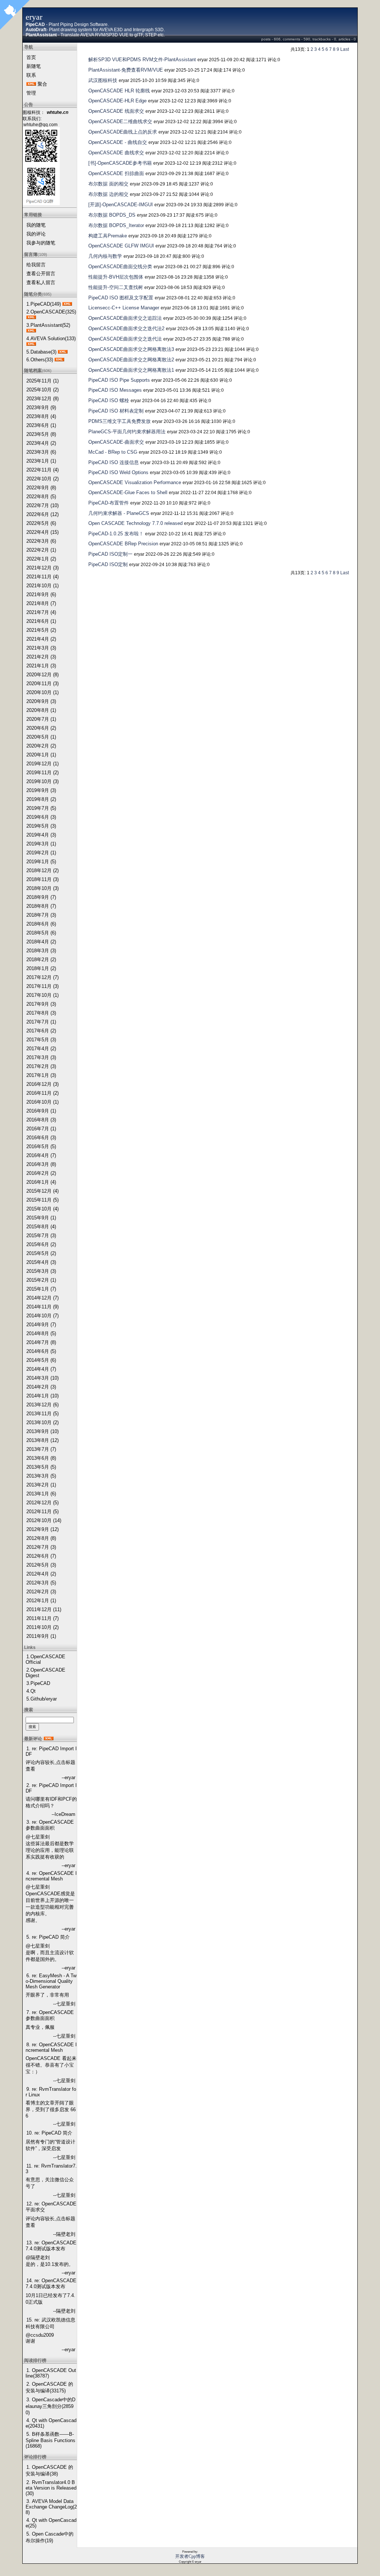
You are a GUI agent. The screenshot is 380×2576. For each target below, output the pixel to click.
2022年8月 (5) (41, 497)
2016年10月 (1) (42, 1102)
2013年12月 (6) (42, 1405)
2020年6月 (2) (41, 728)
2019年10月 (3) (42, 781)
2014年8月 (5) (41, 1333)
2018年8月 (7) (41, 906)
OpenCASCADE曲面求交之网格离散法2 (131, 360)
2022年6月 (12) (42, 514)
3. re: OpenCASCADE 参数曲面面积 (50, 1825)
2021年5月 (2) (41, 630)
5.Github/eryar (42, 1699)
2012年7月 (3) (41, 1547)
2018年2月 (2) (41, 960)
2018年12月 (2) (42, 870)
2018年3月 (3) (41, 951)
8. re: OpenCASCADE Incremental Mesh (51, 2047)
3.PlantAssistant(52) (48, 325)
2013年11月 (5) (42, 1414)
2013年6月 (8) (41, 1458)
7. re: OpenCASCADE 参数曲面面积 (50, 2015)
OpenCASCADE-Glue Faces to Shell (128, 492)
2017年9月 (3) (41, 1004)
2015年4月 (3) (41, 1262)
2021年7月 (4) (41, 612)
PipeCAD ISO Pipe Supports (119, 380)
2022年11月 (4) (42, 470)
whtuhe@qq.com (40, 125)
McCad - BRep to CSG (113, 452)
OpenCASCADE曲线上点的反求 (123, 132)
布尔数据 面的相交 (108, 184)
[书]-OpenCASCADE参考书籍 (120, 163)
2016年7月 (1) (41, 1129)
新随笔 (34, 66)
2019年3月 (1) (41, 844)
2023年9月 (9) (41, 408)
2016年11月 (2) (42, 1093)
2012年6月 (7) (41, 1556)
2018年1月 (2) (41, 968)
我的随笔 (36, 225)
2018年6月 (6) (41, 924)
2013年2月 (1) (41, 1485)
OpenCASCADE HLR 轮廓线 (119, 91)
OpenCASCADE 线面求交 (116, 111)
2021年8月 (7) (41, 603)
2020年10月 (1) (42, 692)
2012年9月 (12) (42, 1529)
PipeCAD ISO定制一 (110, 554)
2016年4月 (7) (41, 1155)
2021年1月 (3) (41, 666)
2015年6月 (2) (41, 1244)
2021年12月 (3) (42, 568)
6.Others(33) (40, 360)
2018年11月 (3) (42, 879)
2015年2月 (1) (41, 1280)
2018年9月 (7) (41, 897)
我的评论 (36, 234)
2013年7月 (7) (41, 1449)
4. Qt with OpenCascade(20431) (51, 2423)
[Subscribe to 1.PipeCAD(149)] (67, 304)
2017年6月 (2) (41, 1031)
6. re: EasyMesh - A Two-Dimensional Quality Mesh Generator (51, 1981)
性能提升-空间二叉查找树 (116, 287)
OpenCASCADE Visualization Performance (135, 482)
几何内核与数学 (105, 256)
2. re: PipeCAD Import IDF (51, 1788)
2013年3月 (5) (41, 1476)
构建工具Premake (108, 236)
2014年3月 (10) (42, 1378)
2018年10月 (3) (42, 888)
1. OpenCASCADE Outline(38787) (51, 2373)
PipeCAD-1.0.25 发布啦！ (116, 534)
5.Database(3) (41, 352)
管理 (31, 93)
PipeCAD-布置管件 (109, 503)
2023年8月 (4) (41, 416)
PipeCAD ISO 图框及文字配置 (121, 298)
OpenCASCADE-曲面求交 (116, 442)
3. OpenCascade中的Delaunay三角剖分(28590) (50, 2406)
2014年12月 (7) (42, 1298)
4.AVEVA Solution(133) (51, 339)
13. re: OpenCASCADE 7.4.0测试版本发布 (51, 2246)
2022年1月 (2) (41, 559)
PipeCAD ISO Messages (115, 390)
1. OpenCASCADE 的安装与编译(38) (49, 2470)
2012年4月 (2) (41, 1574)
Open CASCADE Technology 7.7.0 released (135, 523)
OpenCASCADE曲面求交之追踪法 (125, 318)
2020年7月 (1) (41, 719)
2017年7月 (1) (41, 1022)
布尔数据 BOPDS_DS (112, 215)
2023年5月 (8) (41, 434)
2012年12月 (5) (42, 1503)
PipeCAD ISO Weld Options (118, 472)
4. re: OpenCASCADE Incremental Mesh (51, 1876)
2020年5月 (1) (41, 737)
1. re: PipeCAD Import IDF (51, 1751)
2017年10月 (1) (42, 995)
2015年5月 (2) (41, 1253)
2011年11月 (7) (42, 1618)
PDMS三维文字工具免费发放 (119, 421)
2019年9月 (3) (41, 790)
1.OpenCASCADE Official (45, 1659)
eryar (34, 17)
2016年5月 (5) (41, 1146)
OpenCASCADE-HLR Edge (117, 101)
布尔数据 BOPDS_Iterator (116, 225)
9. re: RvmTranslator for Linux (51, 2092)
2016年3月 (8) (41, 1164)
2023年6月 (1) (41, 425)
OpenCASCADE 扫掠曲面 (116, 173)
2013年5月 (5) (41, 1467)
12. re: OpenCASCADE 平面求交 (51, 2207)
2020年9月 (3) (41, 701)
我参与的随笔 (41, 243)
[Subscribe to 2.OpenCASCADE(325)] (31, 317)
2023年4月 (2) (41, 443)
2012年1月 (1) (41, 1601)
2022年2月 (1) (41, 550)
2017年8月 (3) (41, 1013)
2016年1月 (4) (41, 1182)
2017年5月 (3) (41, 1040)
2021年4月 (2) (41, 639)
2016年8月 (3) (41, 1120)
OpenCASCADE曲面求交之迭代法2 (126, 328)
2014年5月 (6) (41, 1360)
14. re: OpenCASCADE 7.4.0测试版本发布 (51, 2283)
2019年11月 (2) (42, 773)
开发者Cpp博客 (190, 2556)
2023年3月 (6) (41, 452)
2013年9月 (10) (42, 1431)
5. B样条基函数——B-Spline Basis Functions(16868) (50, 2440)
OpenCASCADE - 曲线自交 (118, 142)
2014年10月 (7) (42, 1316)
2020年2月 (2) (41, 746)
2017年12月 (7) (42, 977)
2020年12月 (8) (42, 675)
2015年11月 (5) (42, 1200)
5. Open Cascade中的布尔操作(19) (50, 2537)
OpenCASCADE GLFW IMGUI (121, 246)
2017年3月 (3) (41, 1057)
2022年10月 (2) (42, 479)
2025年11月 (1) (42, 381)
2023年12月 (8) (42, 399)
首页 (31, 57)
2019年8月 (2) (41, 799)
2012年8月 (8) (41, 1538)
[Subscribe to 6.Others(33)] (59, 360)
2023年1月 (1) (41, 461)
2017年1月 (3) (41, 1075)
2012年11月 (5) (42, 1512)
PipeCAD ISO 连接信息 (114, 462)
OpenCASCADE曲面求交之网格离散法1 (131, 370)
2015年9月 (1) (41, 1218)
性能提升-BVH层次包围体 (116, 277)
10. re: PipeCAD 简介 (49, 2133)
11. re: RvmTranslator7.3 (51, 2169)
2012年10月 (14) (44, 1520)
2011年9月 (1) (41, 1636)
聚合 (42, 84)
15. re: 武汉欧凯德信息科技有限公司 (50, 2323)
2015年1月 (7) (41, 1289)
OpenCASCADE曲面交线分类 (120, 267)
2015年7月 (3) (41, 1236)
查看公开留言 (41, 274)
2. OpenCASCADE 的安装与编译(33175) (49, 2387)
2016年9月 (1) (41, 1111)
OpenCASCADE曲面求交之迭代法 (125, 339)
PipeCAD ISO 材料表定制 (116, 411)
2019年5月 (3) (41, 826)
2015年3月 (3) (41, 1271)
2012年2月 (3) (41, 1592)
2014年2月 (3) (41, 1387)
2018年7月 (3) (41, 915)
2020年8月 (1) (41, 710)
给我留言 (36, 265)
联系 (31, 75)
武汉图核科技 (103, 80)
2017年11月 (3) (42, 986)
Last (345, 49)
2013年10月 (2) (42, 1422)
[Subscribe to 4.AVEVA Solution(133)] (31, 344)
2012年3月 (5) (41, 1583)
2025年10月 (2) (42, 390)
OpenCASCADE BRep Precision (123, 544)
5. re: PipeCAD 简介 (48, 1937)
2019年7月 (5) (41, 808)
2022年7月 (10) (42, 505)
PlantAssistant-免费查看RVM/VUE (126, 70)
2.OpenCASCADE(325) (51, 312)
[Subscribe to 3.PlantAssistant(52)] (31, 331)
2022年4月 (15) (42, 532)
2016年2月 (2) (41, 1173)
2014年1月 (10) (42, 1396)
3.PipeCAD (38, 1683)
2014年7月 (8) (41, 1342)
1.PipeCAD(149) (44, 304)
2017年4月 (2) (41, 1049)
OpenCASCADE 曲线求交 (116, 153)
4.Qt (31, 1691)
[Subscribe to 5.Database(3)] (63, 352)
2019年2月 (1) (41, 853)
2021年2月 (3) (41, 657)
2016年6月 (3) (41, 1138)
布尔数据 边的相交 (108, 194)
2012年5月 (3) (41, 1565)
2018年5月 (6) (41, 933)
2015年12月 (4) (42, 1191)
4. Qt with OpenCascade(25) (51, 2523)
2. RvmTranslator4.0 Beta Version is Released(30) (51, 2488)
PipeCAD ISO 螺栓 (109, 400)
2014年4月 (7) (41, 1369)
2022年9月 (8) (41, 488)
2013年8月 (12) (42, 1440)
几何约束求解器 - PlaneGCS (119, 513)
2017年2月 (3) (41, 1066)
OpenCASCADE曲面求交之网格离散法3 (131, 349)
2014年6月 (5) (41, 1351)
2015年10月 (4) (42, 1209)
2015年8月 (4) (41, 1227)
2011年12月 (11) (44, 1609)
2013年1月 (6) (41, 1494)
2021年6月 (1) (41, 621)
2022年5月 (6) (41, 523)
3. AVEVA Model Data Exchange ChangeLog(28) (51, 2507)
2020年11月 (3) (42, 684)
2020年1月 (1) (41, 755)
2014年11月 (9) (42, 1307)
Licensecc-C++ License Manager (124, 308)
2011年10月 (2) (42, 1627)
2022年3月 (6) (41, 541)
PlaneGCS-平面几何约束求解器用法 (127, 432)
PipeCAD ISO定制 (108, 564)
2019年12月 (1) (42, 764)
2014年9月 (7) (41, 1325)
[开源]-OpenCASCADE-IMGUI (121, 205)
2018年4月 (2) (41, 942)
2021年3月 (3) (41, 648)
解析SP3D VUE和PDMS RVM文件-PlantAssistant (142, 60)
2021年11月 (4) (42, 577)
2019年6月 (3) (41, 817)
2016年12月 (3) (42, 1084)
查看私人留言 (41, 282)
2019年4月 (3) (41, 835)
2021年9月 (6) (41, 594)
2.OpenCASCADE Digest (45, 1673)
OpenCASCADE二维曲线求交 (120, 121)
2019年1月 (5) (41, 862)
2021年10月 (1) (42, 586)
